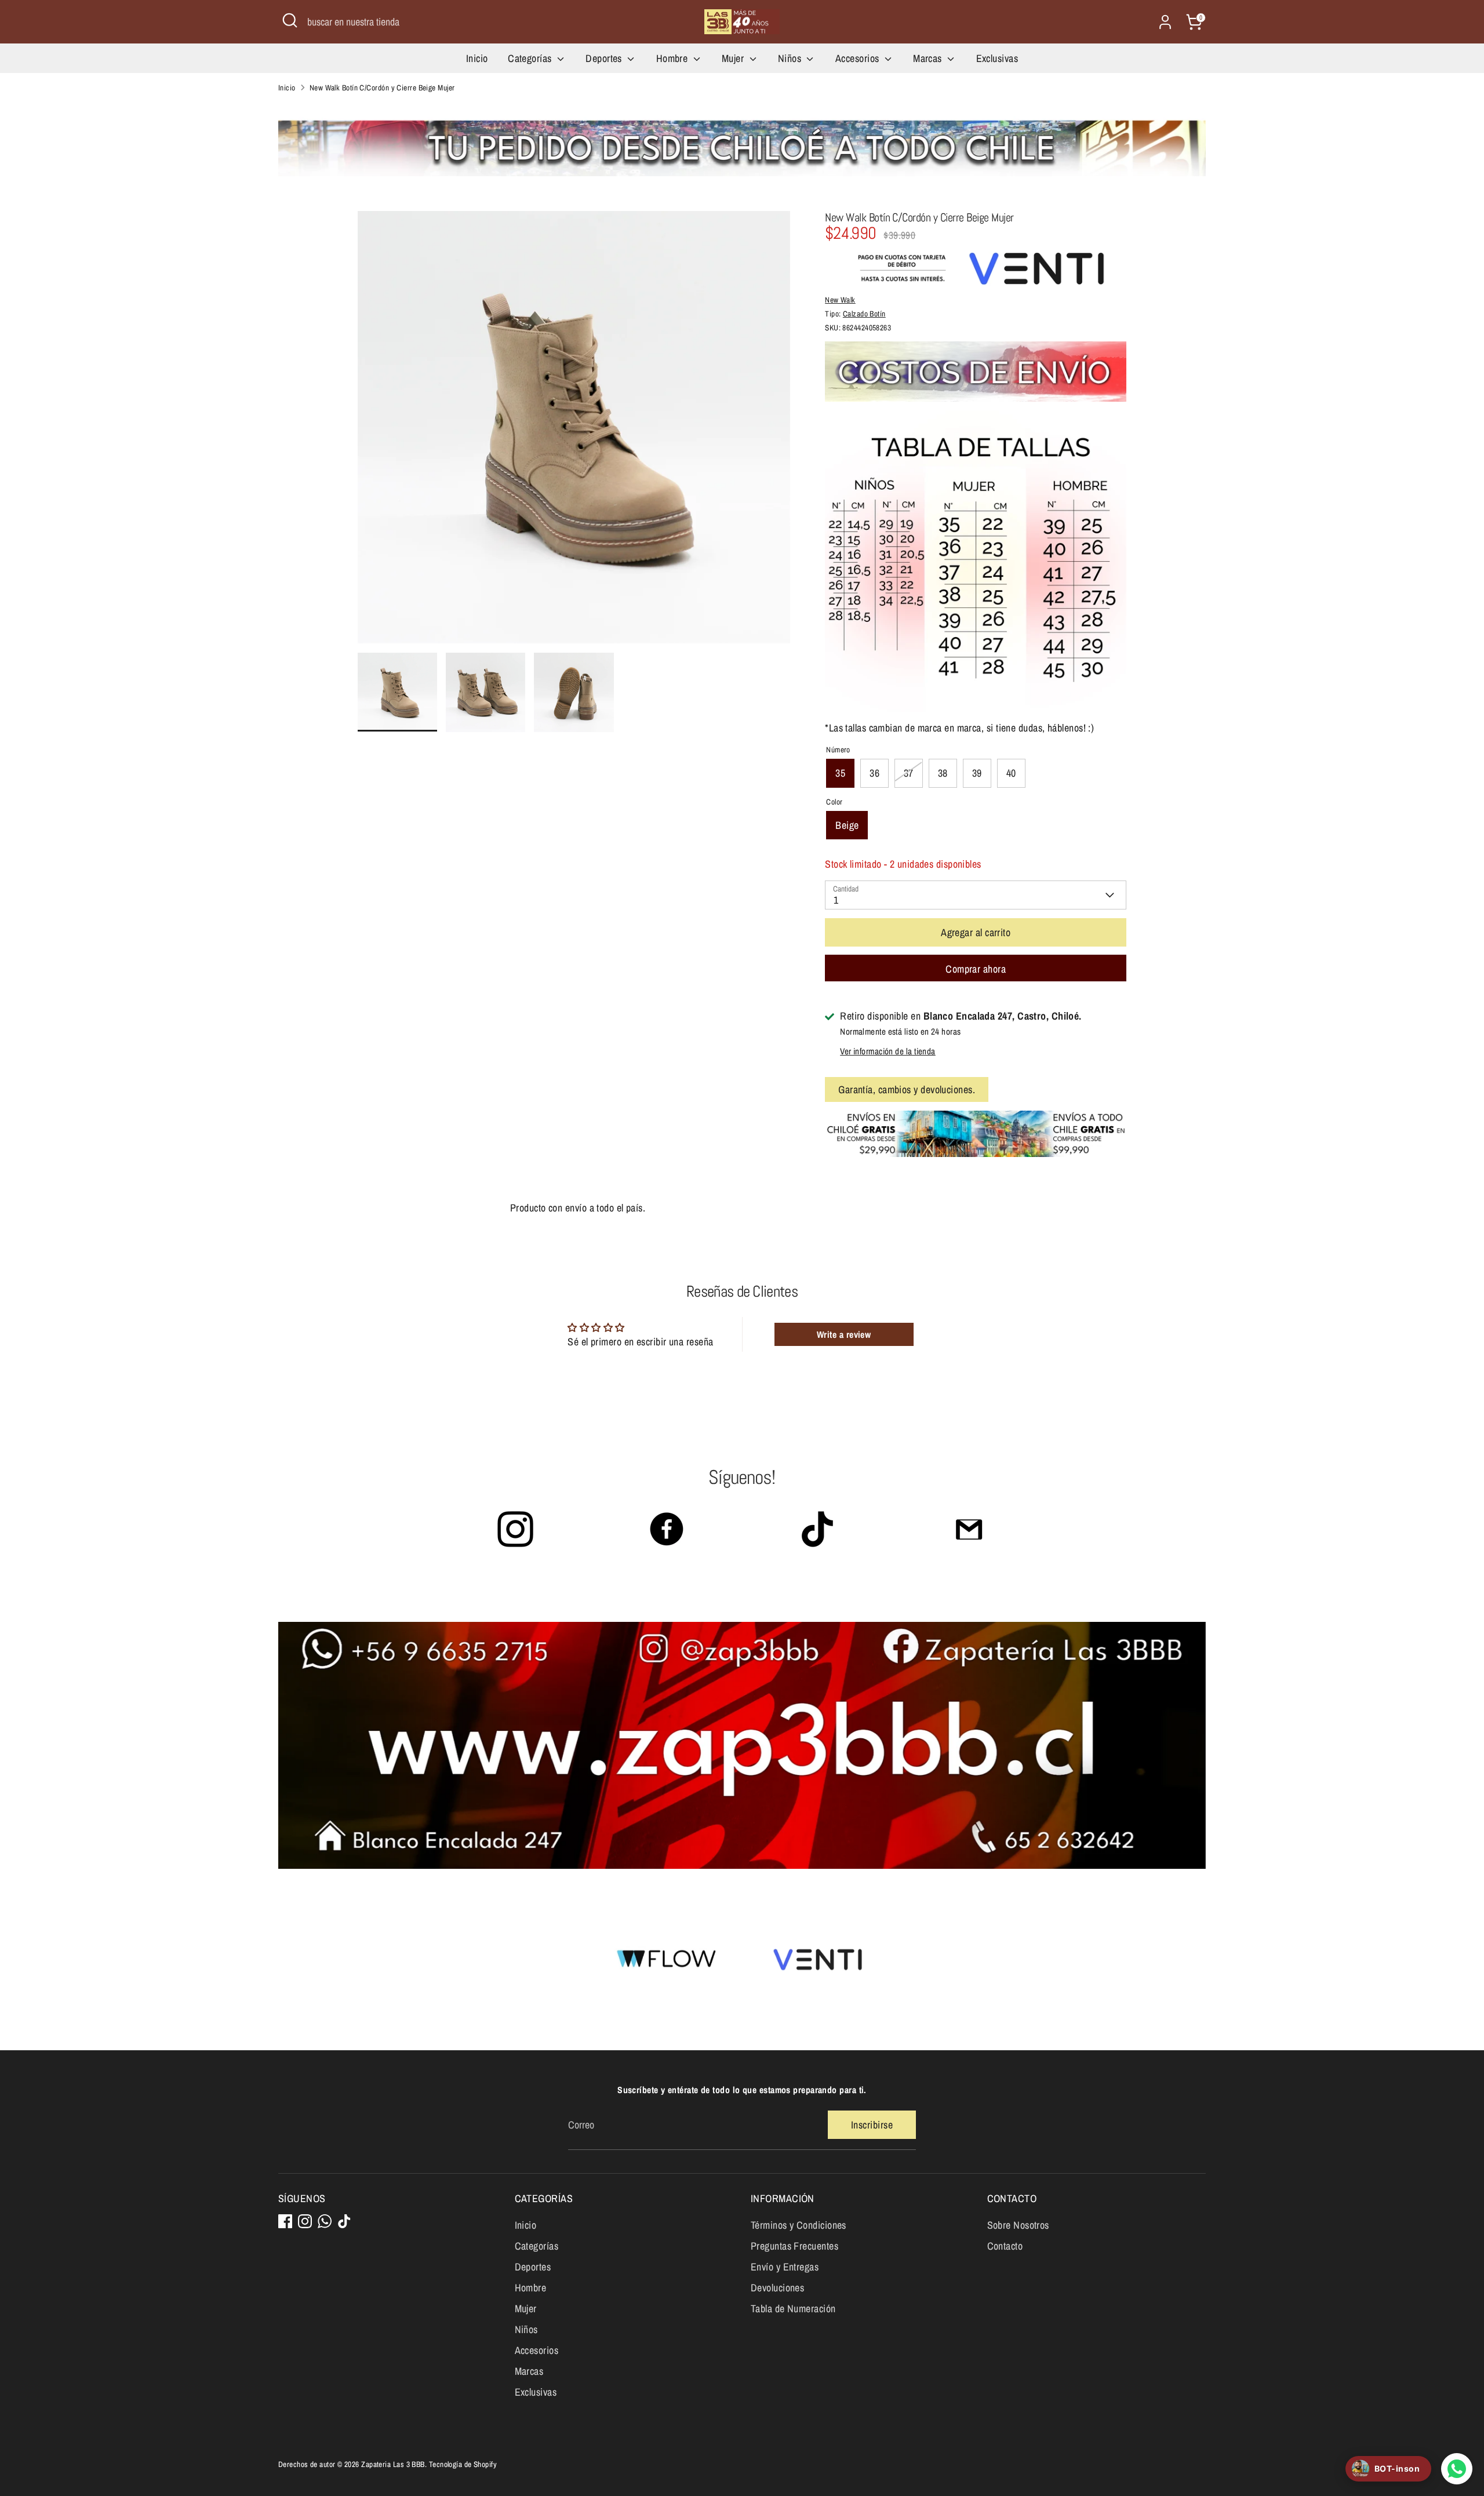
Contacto (1005, 2246)
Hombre (673, 58)
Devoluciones (777, 2288)
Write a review (844, 1334)
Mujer (734, 58)
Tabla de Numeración (793, 2308)
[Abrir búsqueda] (290, 20)
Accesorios (859, 58)
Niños (791, 58)
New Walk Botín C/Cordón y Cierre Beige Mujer (382, 88)
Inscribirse (872, 2125)
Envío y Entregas (785, 2267)
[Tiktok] (344, 2221)
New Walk (840, 300)
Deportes (605, 58)
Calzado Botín (864, 314)
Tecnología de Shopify (463, 2464)
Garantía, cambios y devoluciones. (907, 1089)
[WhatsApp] (325, 2221)
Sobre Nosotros (1018, 2225)
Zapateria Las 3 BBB (393, 2464)
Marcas (929, 58)
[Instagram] (305, 2221)
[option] (574, 432)
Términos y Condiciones (799, 2225)
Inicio (477, 58)
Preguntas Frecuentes (794, 2246)
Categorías (531, 58)
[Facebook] (285, 2221)
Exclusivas (997, 58)
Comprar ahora (976, 969)
